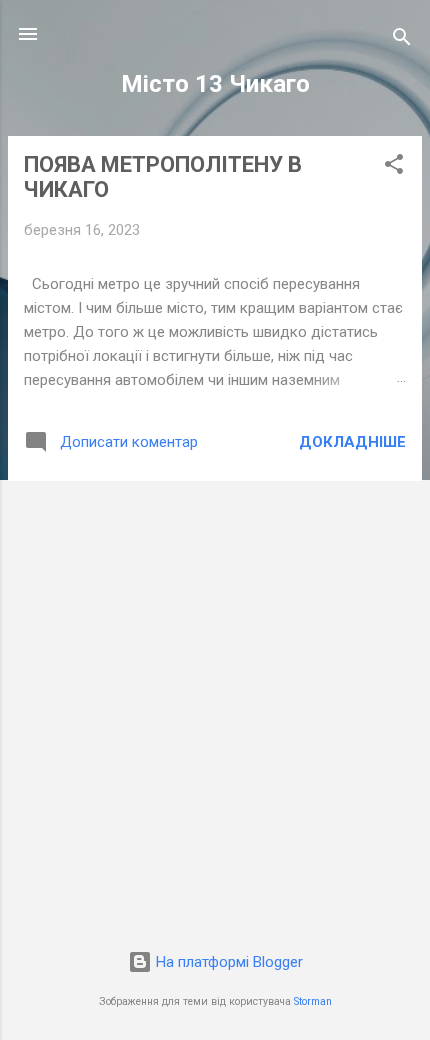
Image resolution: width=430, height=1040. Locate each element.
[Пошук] (402, 40)
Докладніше (352, 442)
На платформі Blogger (227, 962)
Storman (313, 1001)
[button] (394, 167)
